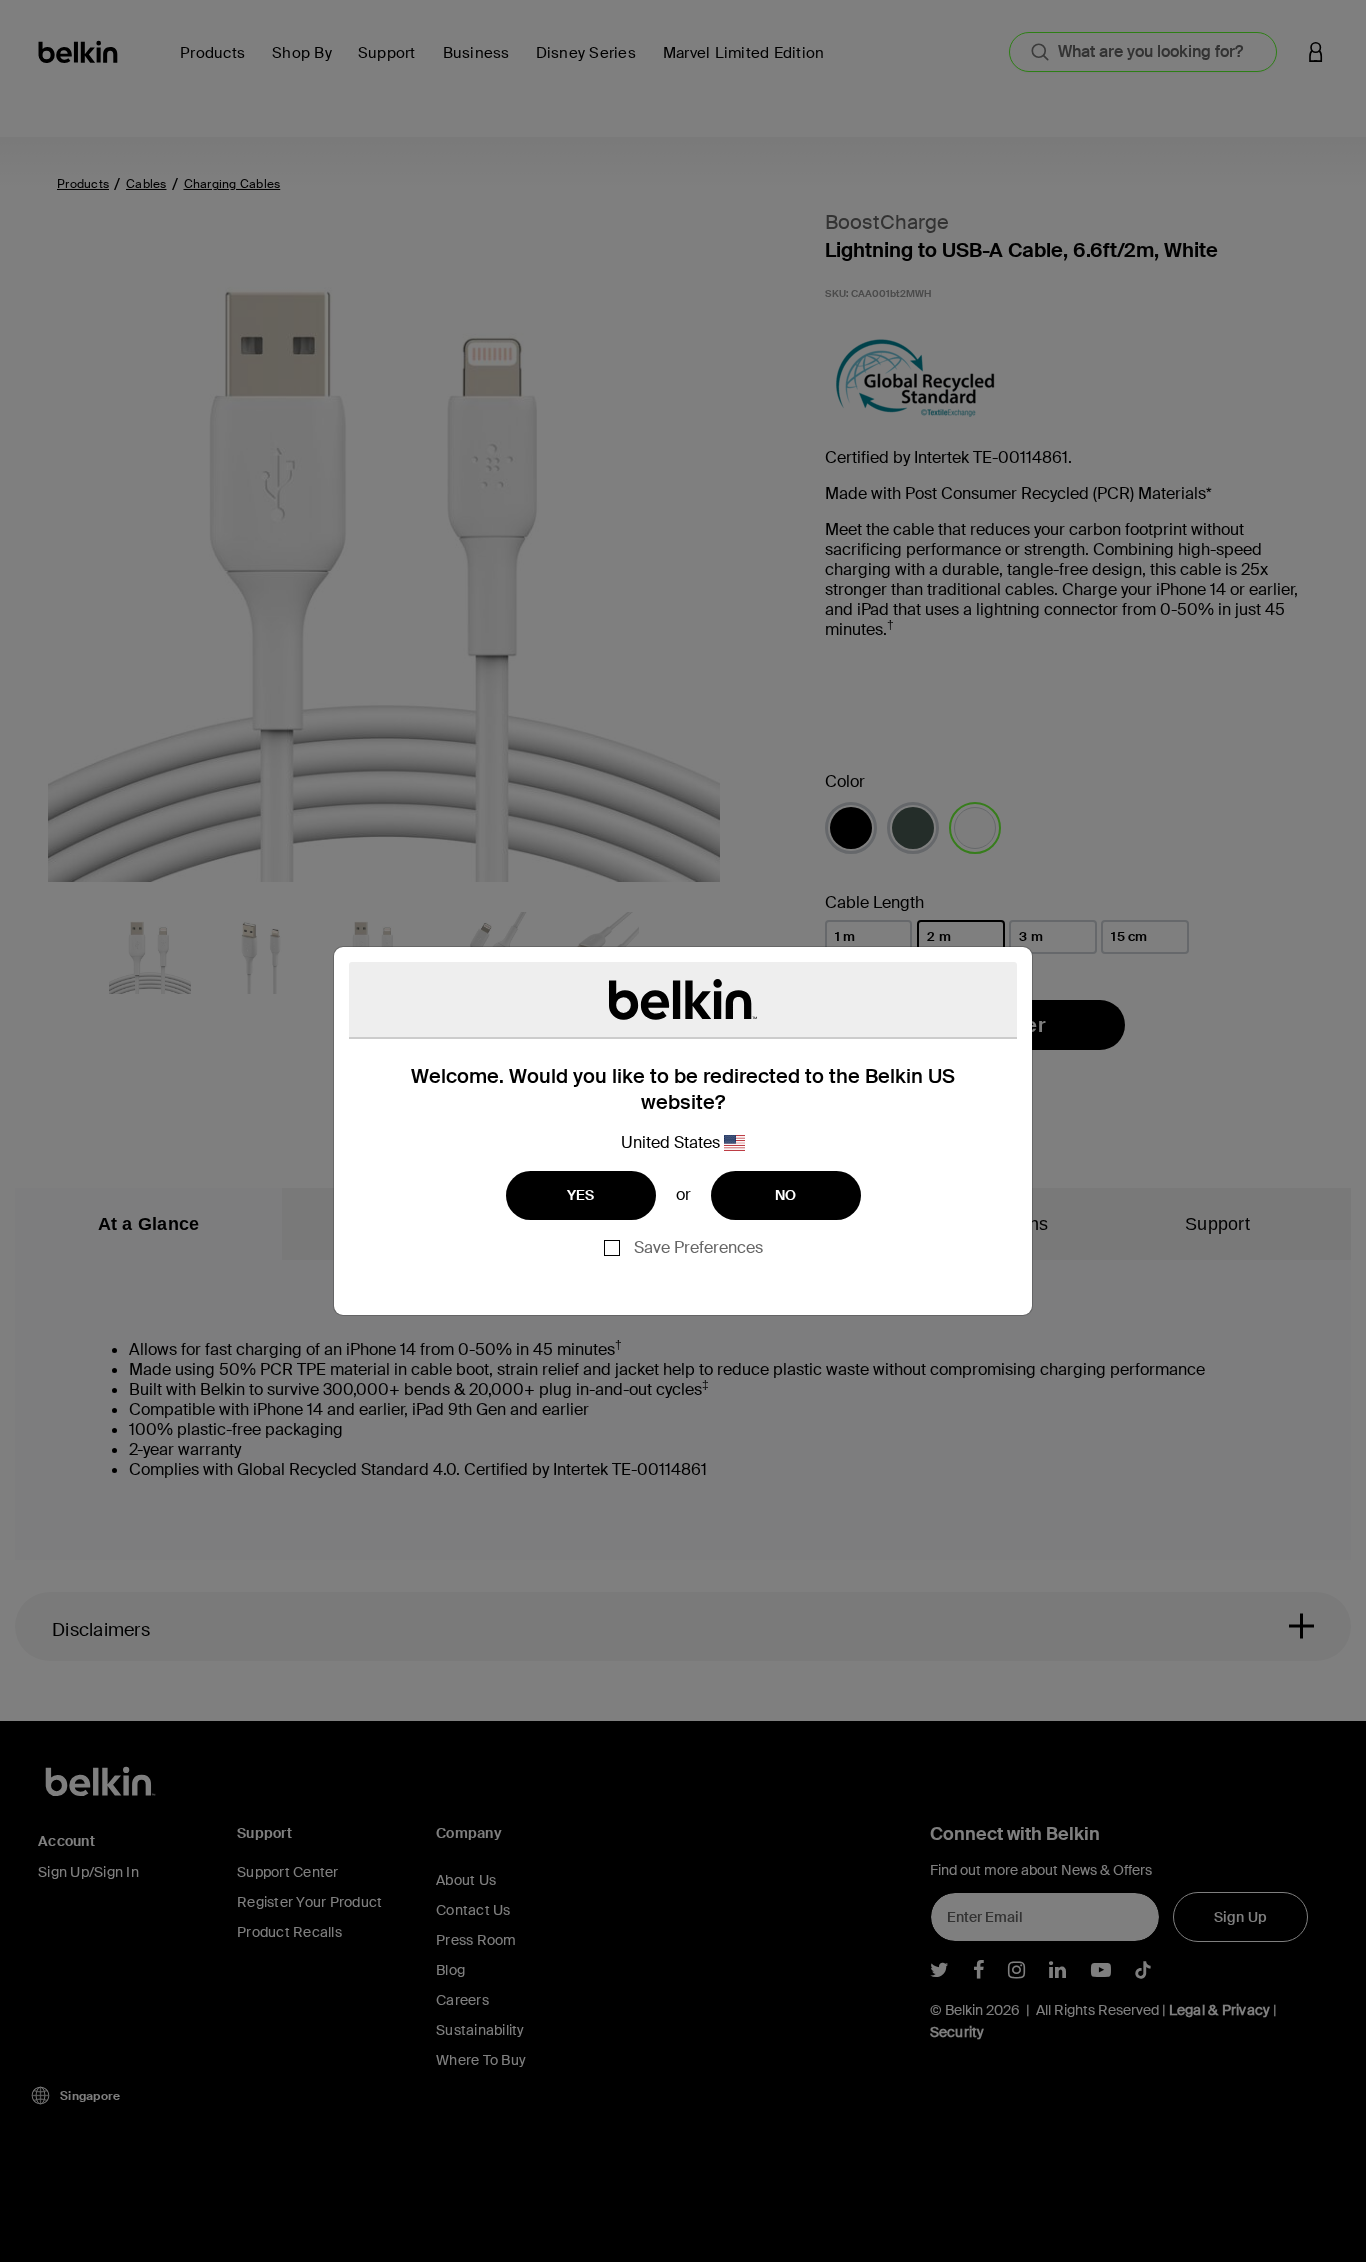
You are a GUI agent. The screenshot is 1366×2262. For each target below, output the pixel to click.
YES (581, 1195)
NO (786, 1195)
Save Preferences (698, 1247)
